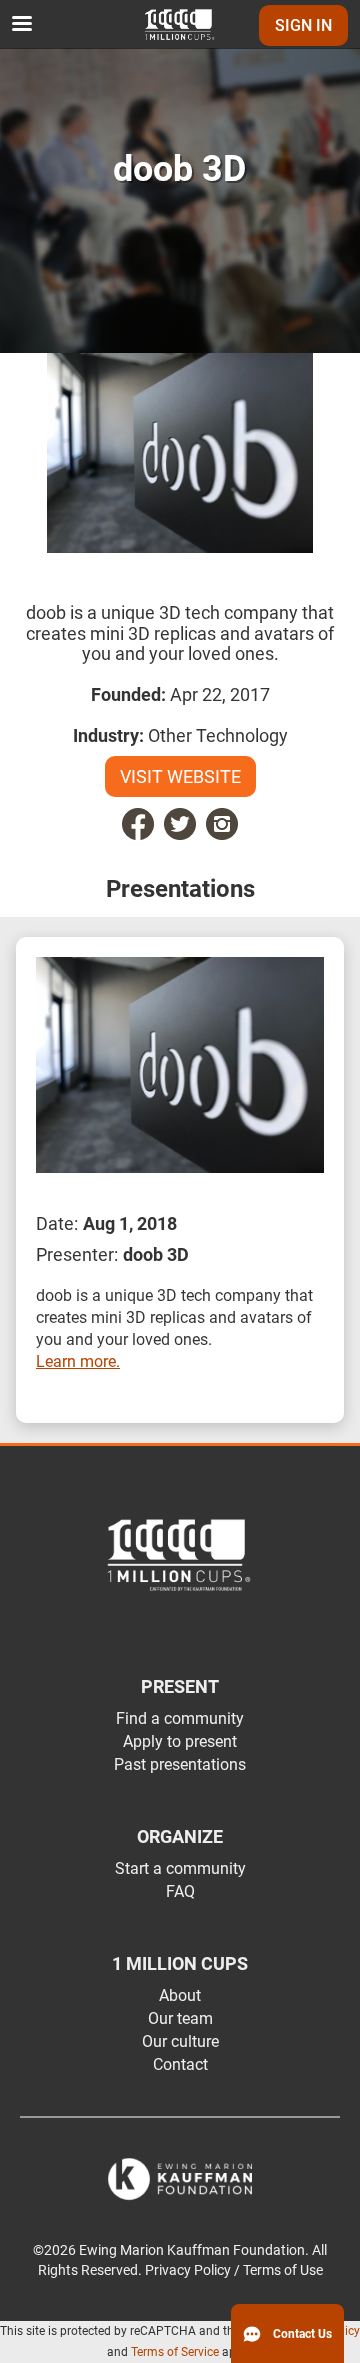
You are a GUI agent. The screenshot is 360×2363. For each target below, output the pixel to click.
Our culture (180, 2041)
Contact (180, 2064)
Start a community (180, 1868)
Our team (180, 2018)
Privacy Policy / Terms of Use (234, 2270)
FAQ (180, 1891)
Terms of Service (175, 2352)
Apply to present (180, 1741)
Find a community (180, 1718)
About (180, 1995)
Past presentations (180, 1764)
